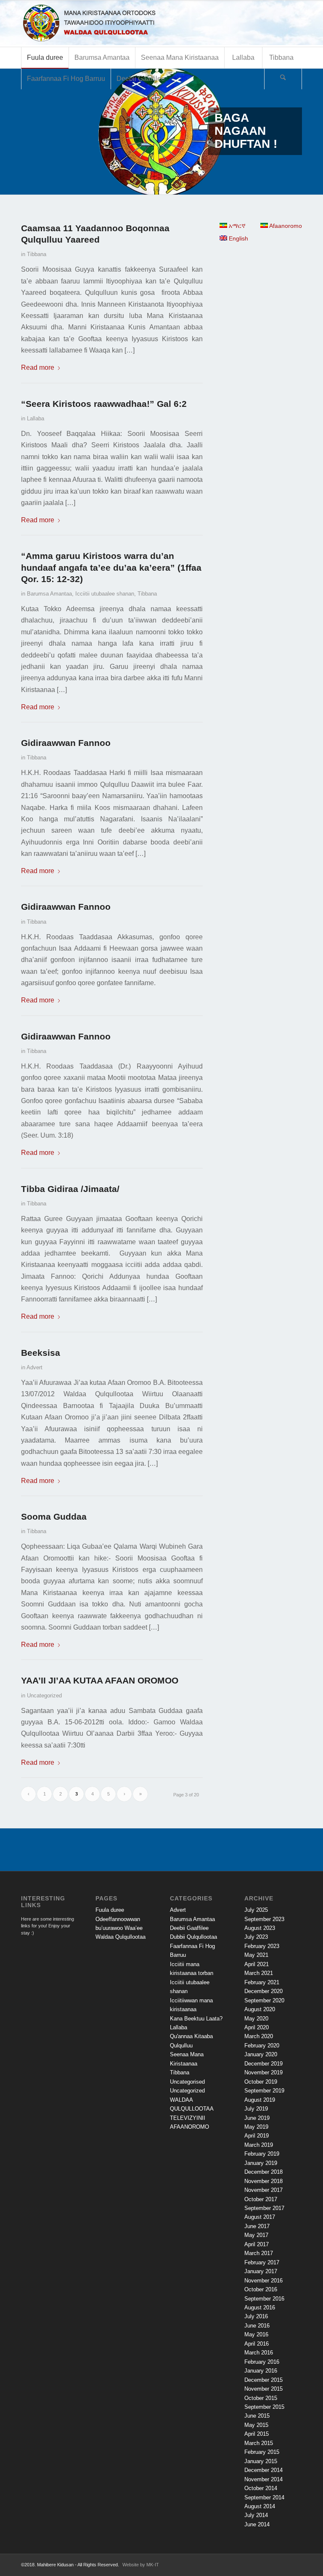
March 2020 (259, 2036)
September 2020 (264, 2000)
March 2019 (259, 2145)
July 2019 (256, 2109)
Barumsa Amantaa (49, 594)
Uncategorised (187, 2082)
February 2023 (262, 1946)
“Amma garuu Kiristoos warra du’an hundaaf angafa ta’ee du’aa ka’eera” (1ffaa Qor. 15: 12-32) (111, 567)
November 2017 (263, 2190)
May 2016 (256, 2334)
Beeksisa (41, 1353)
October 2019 (261, 2082)
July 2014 (256, 2515)
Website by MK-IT (141, 2565)
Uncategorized (44, 1696)
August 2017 (260, 2217)
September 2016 (264, 2299)
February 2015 (262, 2452)
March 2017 (259, 2253)
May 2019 (256, 2127)
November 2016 (263, 2281)
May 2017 (256, 2235)
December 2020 (263, 1991)
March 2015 (259, 2443)
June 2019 (257, 2118)
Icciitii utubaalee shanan (105, 594)
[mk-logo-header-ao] (111, 24)
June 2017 (257, 2226)
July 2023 (256, 1937)
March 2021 (259, 1973)
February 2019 (262, 2154)
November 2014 (263, 2479)
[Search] (283, 79)
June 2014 (257, 2524)
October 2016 (261, 2289)
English (238, 238)
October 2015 (261, 2398)
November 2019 (263, 2072)
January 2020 (261, 2054)
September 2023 (264, 1919)
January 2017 (261, 2271)
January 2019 (261, 2163)
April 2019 (257, 2136)
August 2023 (260, 1928)
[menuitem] (45, 58)
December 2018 (263, 2172)
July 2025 (256, 1910)
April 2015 (257, 2434)
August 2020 (260, 2009)
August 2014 (260, 2506)
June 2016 (257, 2326)
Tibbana (37, 254)
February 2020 (262, 2046)
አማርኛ (236, 226)
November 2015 (263, 2389)
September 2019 (264, 2091)
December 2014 (263, 2470)
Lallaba (36, 418)
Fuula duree (110, 1910)
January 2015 (261, 2461)
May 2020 (256, 2019)
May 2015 (256, 2425)
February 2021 (262, 1982)
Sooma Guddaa (54, 1516)
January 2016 (261, 2371)
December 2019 (263, 2064)
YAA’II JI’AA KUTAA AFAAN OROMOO (100, 1680)
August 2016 (260, 2307)
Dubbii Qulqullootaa (193, 1937)
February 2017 (262, 2262)
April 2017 (257, 2244)
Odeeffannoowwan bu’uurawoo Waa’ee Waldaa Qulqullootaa (120, 1928)
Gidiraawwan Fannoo (66, 743)
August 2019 (260, 2100)
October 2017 (261, 2199)
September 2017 (264, 2208)
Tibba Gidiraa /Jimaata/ (70, 1189)
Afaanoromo (285, 226)
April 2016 (257, 2344)
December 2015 (263, 2380)
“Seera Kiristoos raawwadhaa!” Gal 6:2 (104, 404)
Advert (34, 1367)
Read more (38, 367)
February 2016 (262, 2362)
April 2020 (257, 2027)
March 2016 (259, 2353)
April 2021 (257, 1964)
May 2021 (256, 1955)
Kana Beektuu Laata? (196, 2019)
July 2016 (256, 2316)
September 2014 (264, 2497)
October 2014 (261, 2488)
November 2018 (263, 2181)
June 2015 (257, 2416)
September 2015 (264, 2407)
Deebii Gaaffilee (189, 1928)
